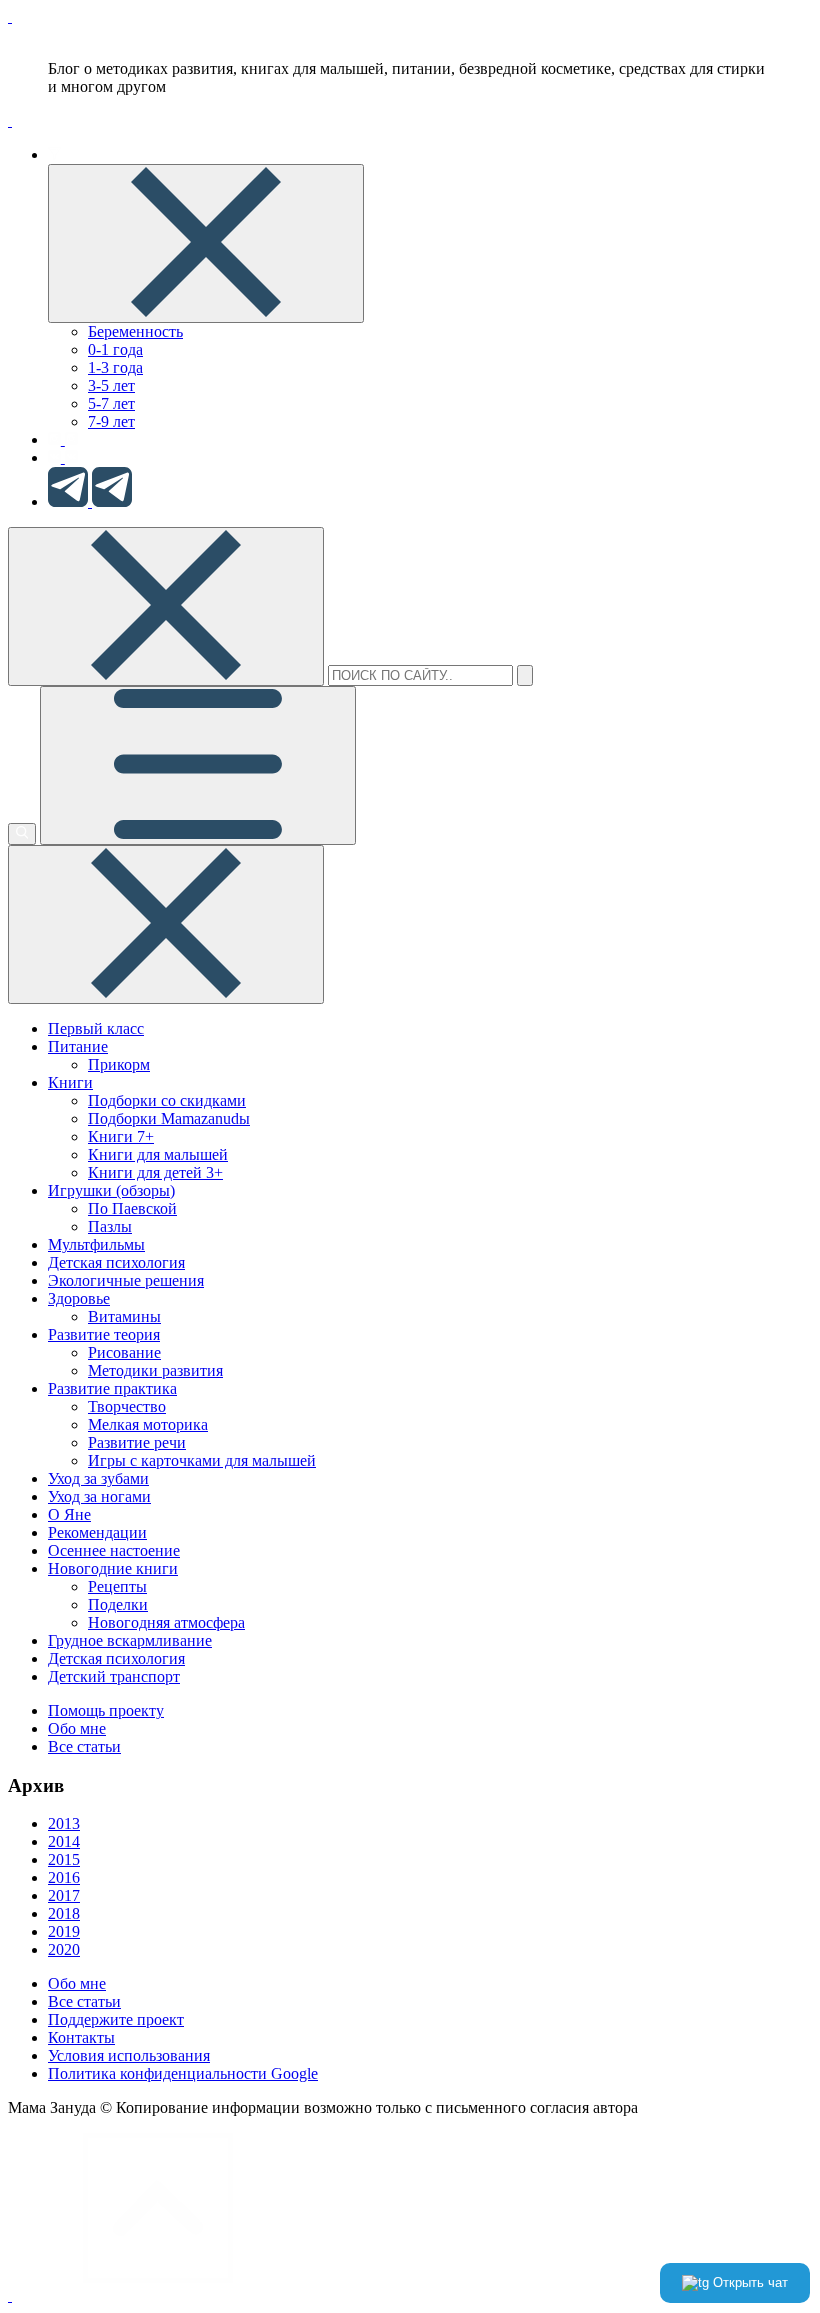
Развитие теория (104, 1334)
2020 (64, 1949)
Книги (70, 1082)
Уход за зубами (98, 1478)
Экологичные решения (126, 1280)
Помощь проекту (106, 1710)
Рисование (124, 1352)
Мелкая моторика (148, 1424)
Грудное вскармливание (130, 1640)
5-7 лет (111, 403)
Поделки (118, 1604)
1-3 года (115, 367)
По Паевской (132, 1208)
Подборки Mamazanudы (169, 1118)
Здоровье (79, 1298)
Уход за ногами (99, 1496)
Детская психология (116, 1262)
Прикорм (119, 1064)
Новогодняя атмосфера (166, 1622)
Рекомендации (97, 1532)
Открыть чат (748, 2282)
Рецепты (117, 1586)
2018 (64, 1913)
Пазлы (110, 1226)
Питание (78, 1046)
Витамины (124, 1316)
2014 (64, 1841)
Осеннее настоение (114, 1550)
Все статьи (84, 1746)
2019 (64, 1931)
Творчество (127, 1406)
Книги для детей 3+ (155, 1172)
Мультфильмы (96, 1244)
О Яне (69, 1514)
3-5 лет (111, 385)
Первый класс (96, 1028)
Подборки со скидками (167, 1100)
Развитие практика (112, 1388)
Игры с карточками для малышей (202, 1460)
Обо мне (77, 1728)
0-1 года (115, 349)
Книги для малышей (158, 1154)
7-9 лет (111, 421)
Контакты (81, 2037)
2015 (64, 1859)
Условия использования (129, 2055)
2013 (64, 1823)
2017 (64, 1895)
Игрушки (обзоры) (111, 1190)
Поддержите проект (116, 2019)
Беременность (135, 331)
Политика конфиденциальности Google (183, 2073)
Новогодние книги (113, 1568)
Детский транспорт (114, 1676)
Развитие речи (137, 1442)
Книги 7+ (121, 1136)
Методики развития (155, 1370)
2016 (64, 1877)
